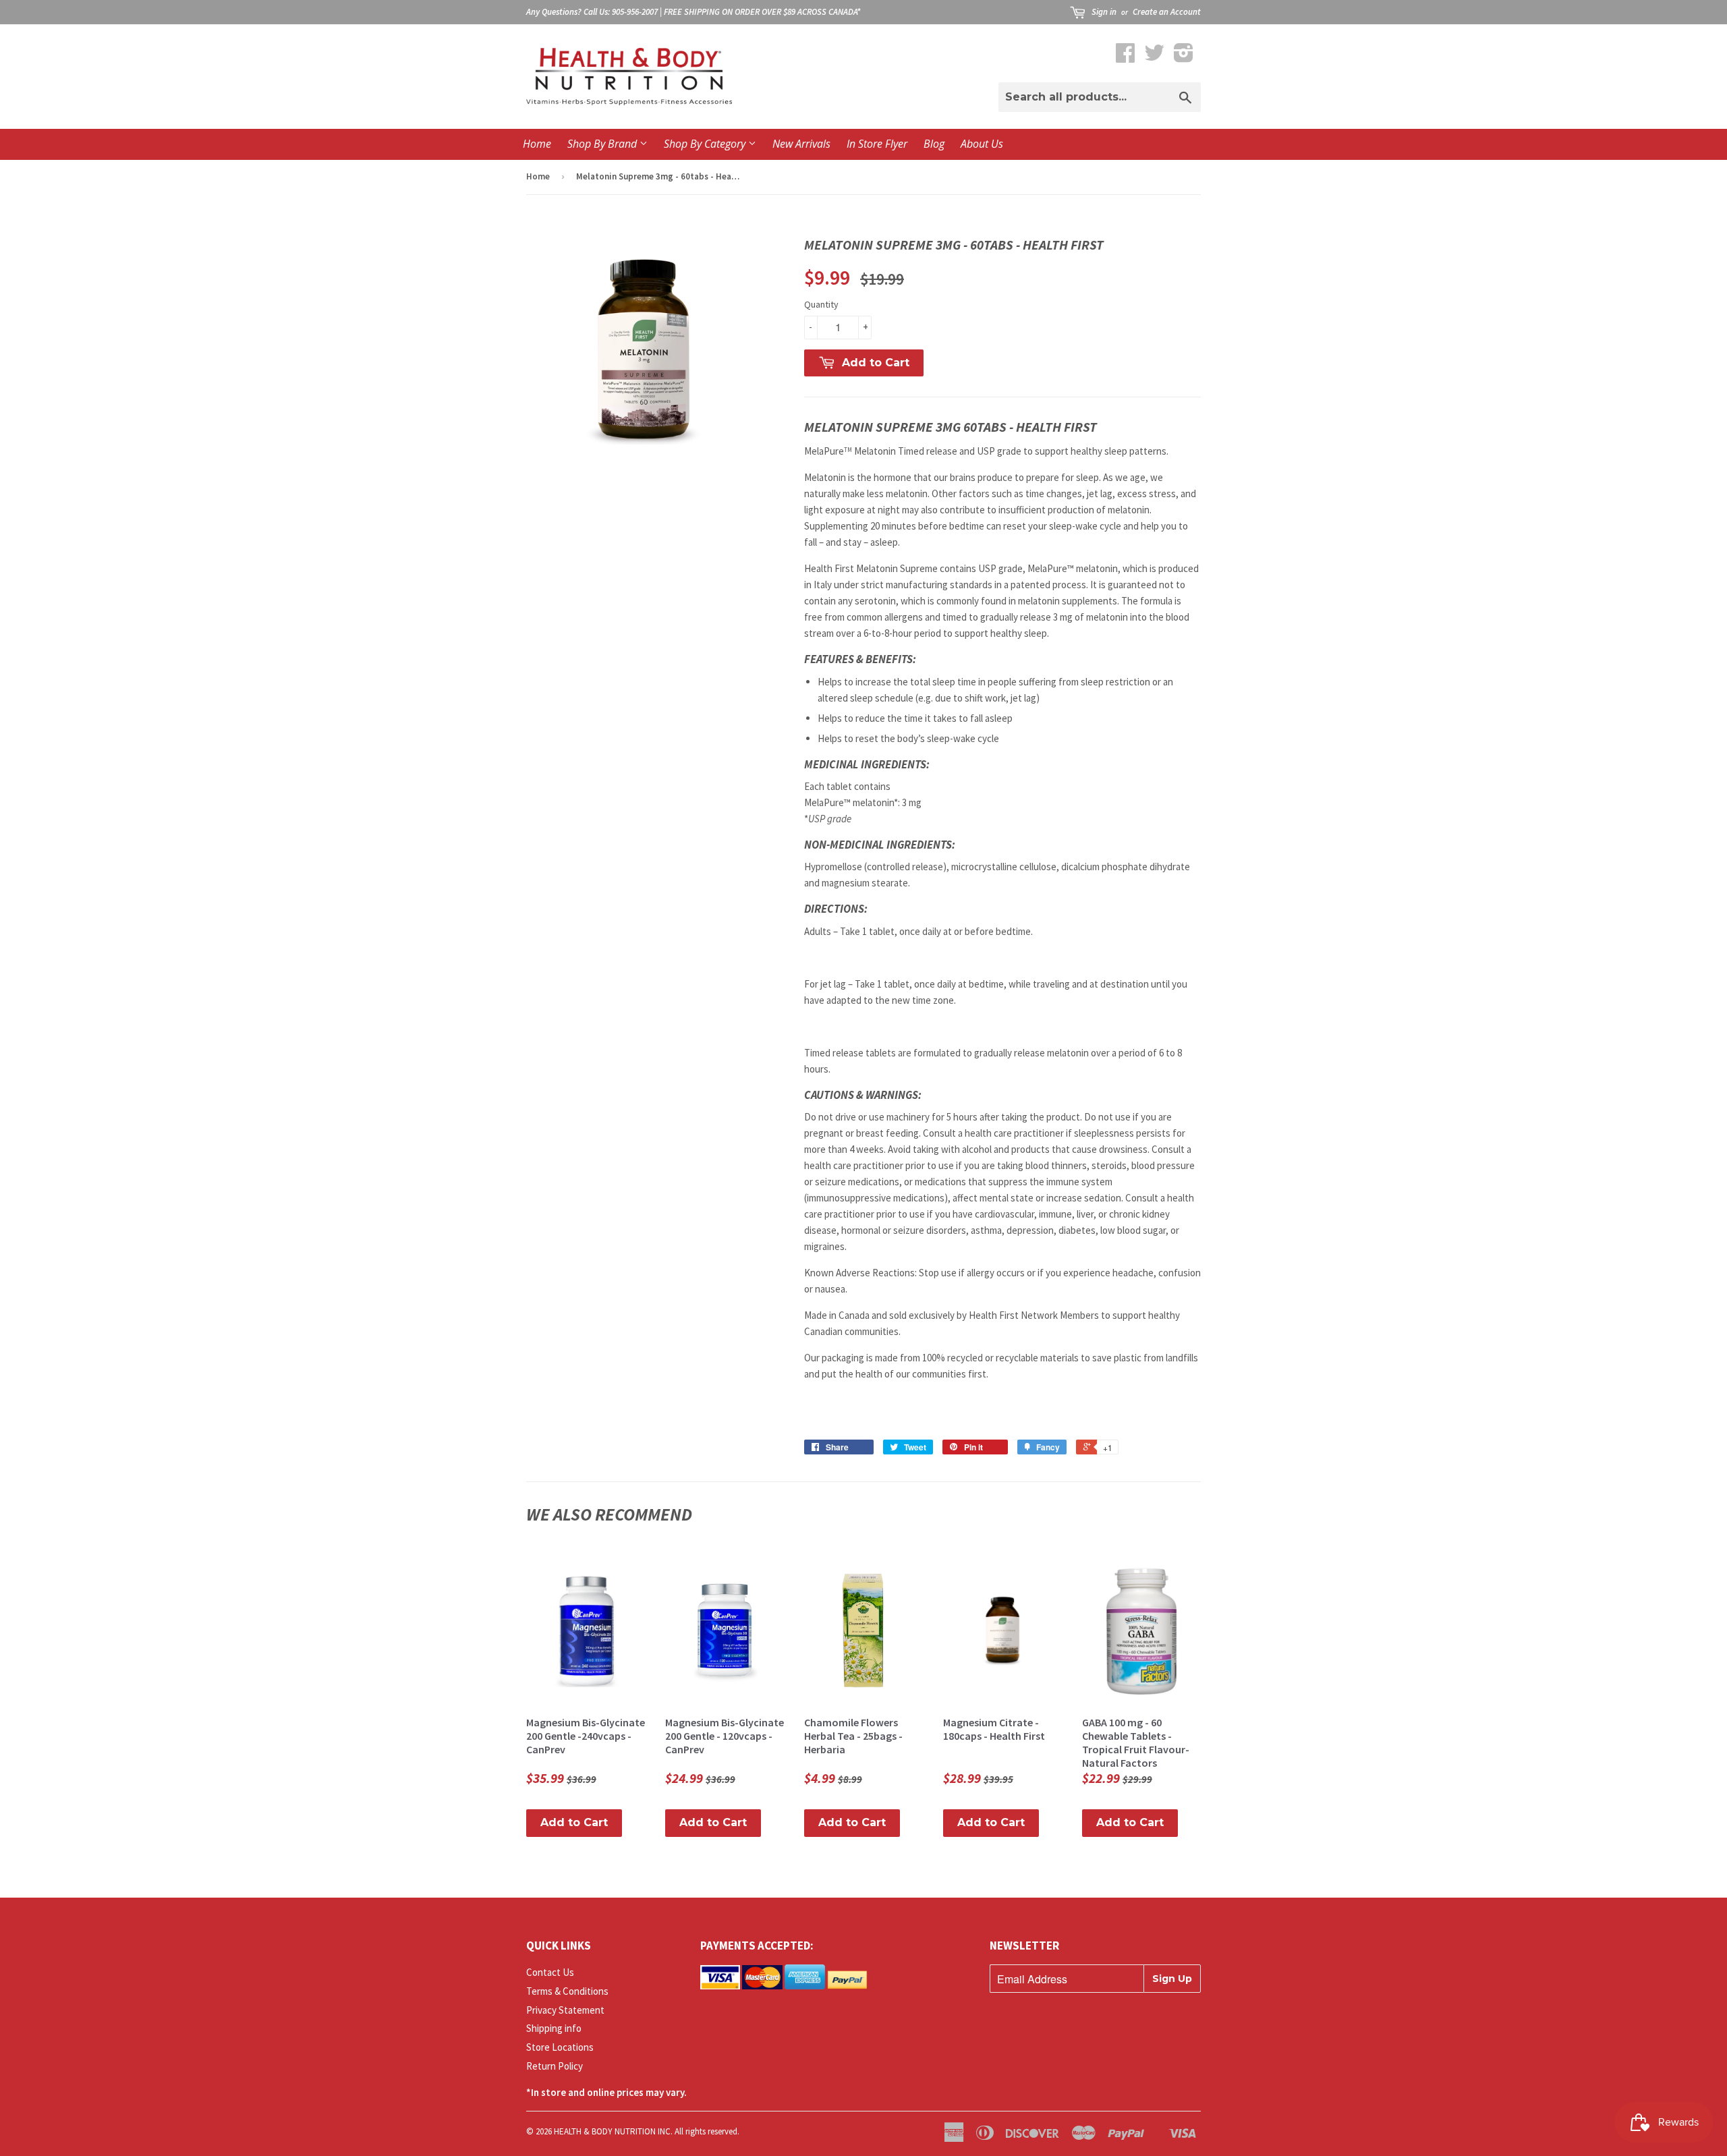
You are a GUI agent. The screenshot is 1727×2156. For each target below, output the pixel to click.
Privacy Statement (565, 2010)
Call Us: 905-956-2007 (621, 12)
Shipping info (554, 2028)
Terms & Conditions (567, 1991)
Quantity (821, 304)
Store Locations (560, 2047)
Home (537, 144)
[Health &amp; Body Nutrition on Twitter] (1154, 57)
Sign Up (1172, 1979)
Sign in (1104, 12)
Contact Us (550, 1972)
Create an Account (1167, 12)
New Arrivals (801, 144)
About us (982, 144)
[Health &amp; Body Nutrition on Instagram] (1184, 57)
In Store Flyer (877, 144)
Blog (934, 144)
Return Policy (555, 2066)
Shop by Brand (603, 144)
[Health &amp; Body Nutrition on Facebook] (1125, 57)
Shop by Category (706, 144)
